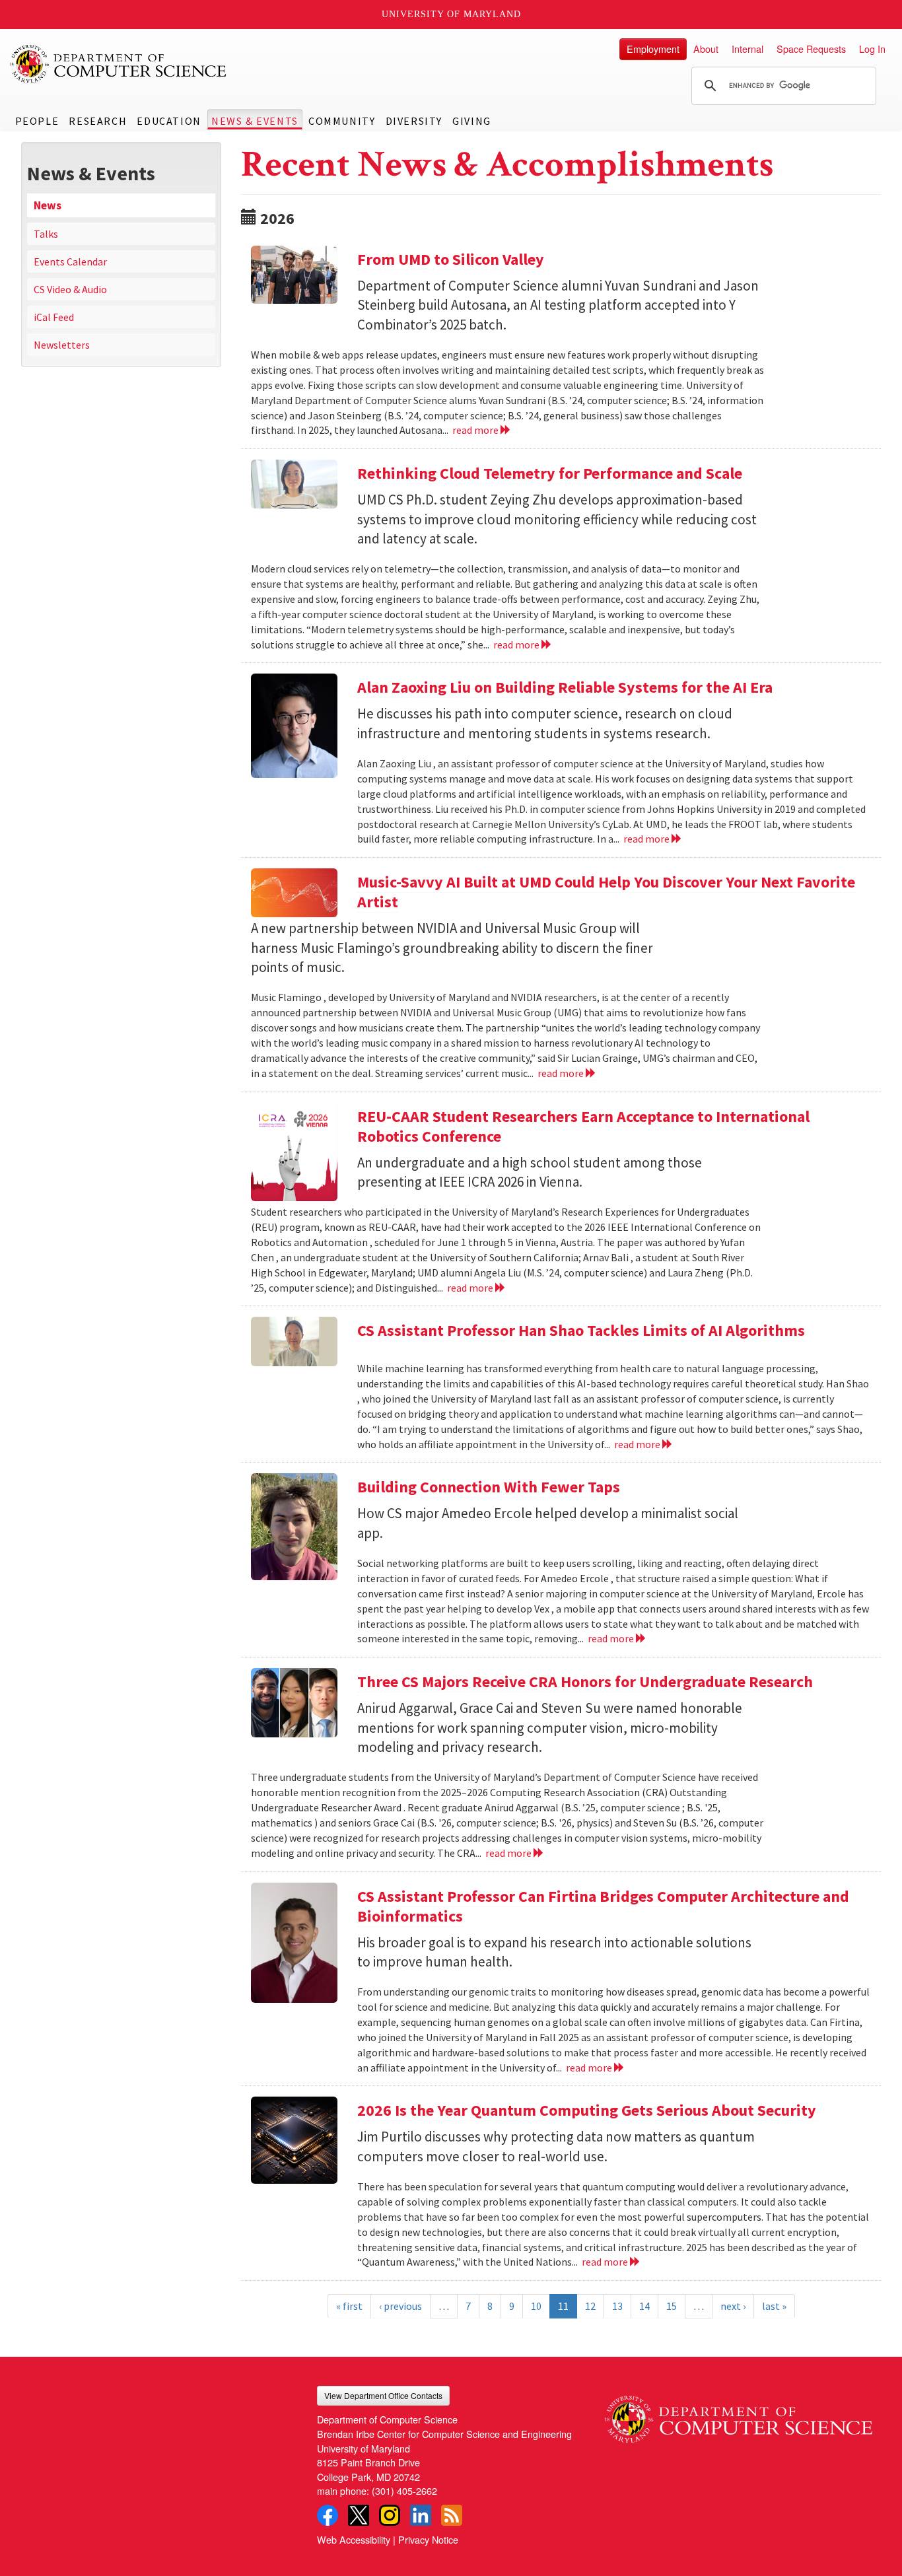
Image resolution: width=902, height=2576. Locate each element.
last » (774, 2306)
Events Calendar (70, 261)
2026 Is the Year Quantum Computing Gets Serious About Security (587, 2110)
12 (590, 2306)
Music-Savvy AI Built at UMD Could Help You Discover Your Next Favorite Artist (606, 892)
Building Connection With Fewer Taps (489, 1487)
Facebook (328, 2515)
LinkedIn (421, 2515)
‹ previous (400, 2306)
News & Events (255, 121)
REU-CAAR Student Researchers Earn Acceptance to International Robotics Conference (583, 1126)
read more (476, 430)
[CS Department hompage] (739, 2414)
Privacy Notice (428, 2539)
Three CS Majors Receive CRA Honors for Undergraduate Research (585, 1682)
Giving (472, 121)
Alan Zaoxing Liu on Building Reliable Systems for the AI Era (565, 687)
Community (342, 121)
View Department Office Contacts (383, 2395)
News (48, 205)
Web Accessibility (354, 2539)
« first (349, 2306)
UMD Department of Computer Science (119, 64)
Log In (872, 49)
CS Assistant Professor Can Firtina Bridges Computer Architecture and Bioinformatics (603, 1906)
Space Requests (811, 49)
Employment (653, 49)
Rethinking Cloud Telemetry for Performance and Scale (550, 473)
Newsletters (62, 345)
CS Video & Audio (70, 289)
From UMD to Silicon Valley (451, 259)
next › (733, 2306)
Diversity (414, 121)
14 (644, 2306)
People (37, 121)
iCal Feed (54, 317)
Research (98, 121)
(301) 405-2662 (404, 2490)
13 (617, 2306)
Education (169, 121)
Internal (747, 49)
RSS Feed (452, 2515)
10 (536, 2306)
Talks (46, 234)
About (706, 49)
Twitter (359, 2515)
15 (672, 2306)
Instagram (390, 2515)
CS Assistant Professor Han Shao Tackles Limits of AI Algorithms (581, 1330)
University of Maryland (451, 14)
